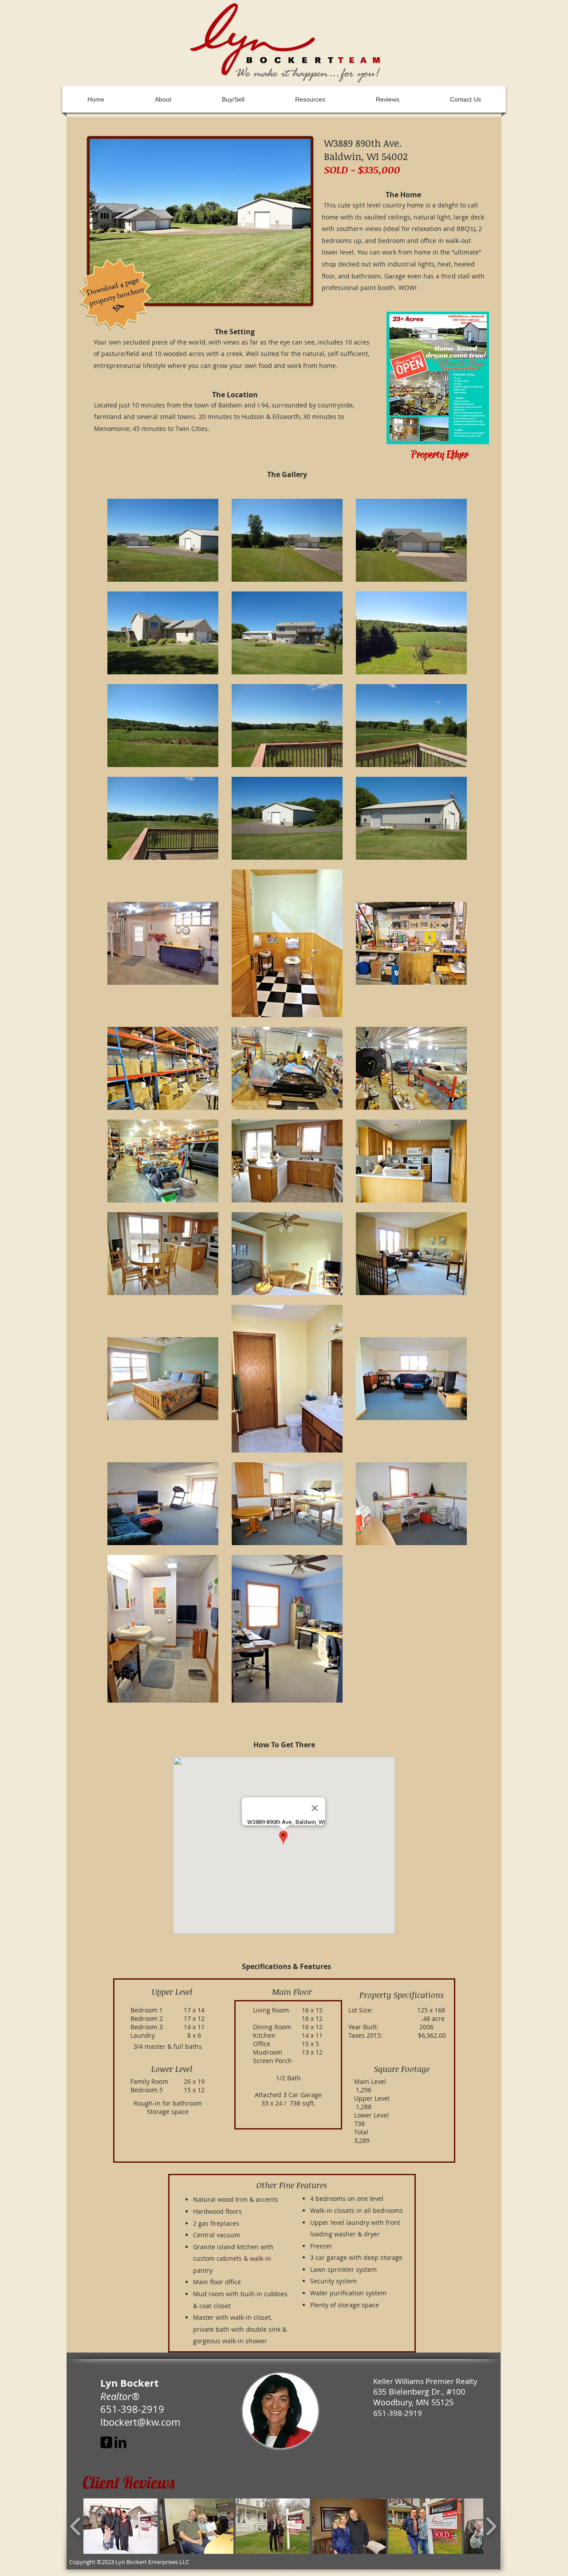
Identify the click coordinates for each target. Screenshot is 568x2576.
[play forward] (491, 2526)
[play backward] (76, 2526)
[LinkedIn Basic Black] (120, 2442)
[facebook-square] (106, 2442)
